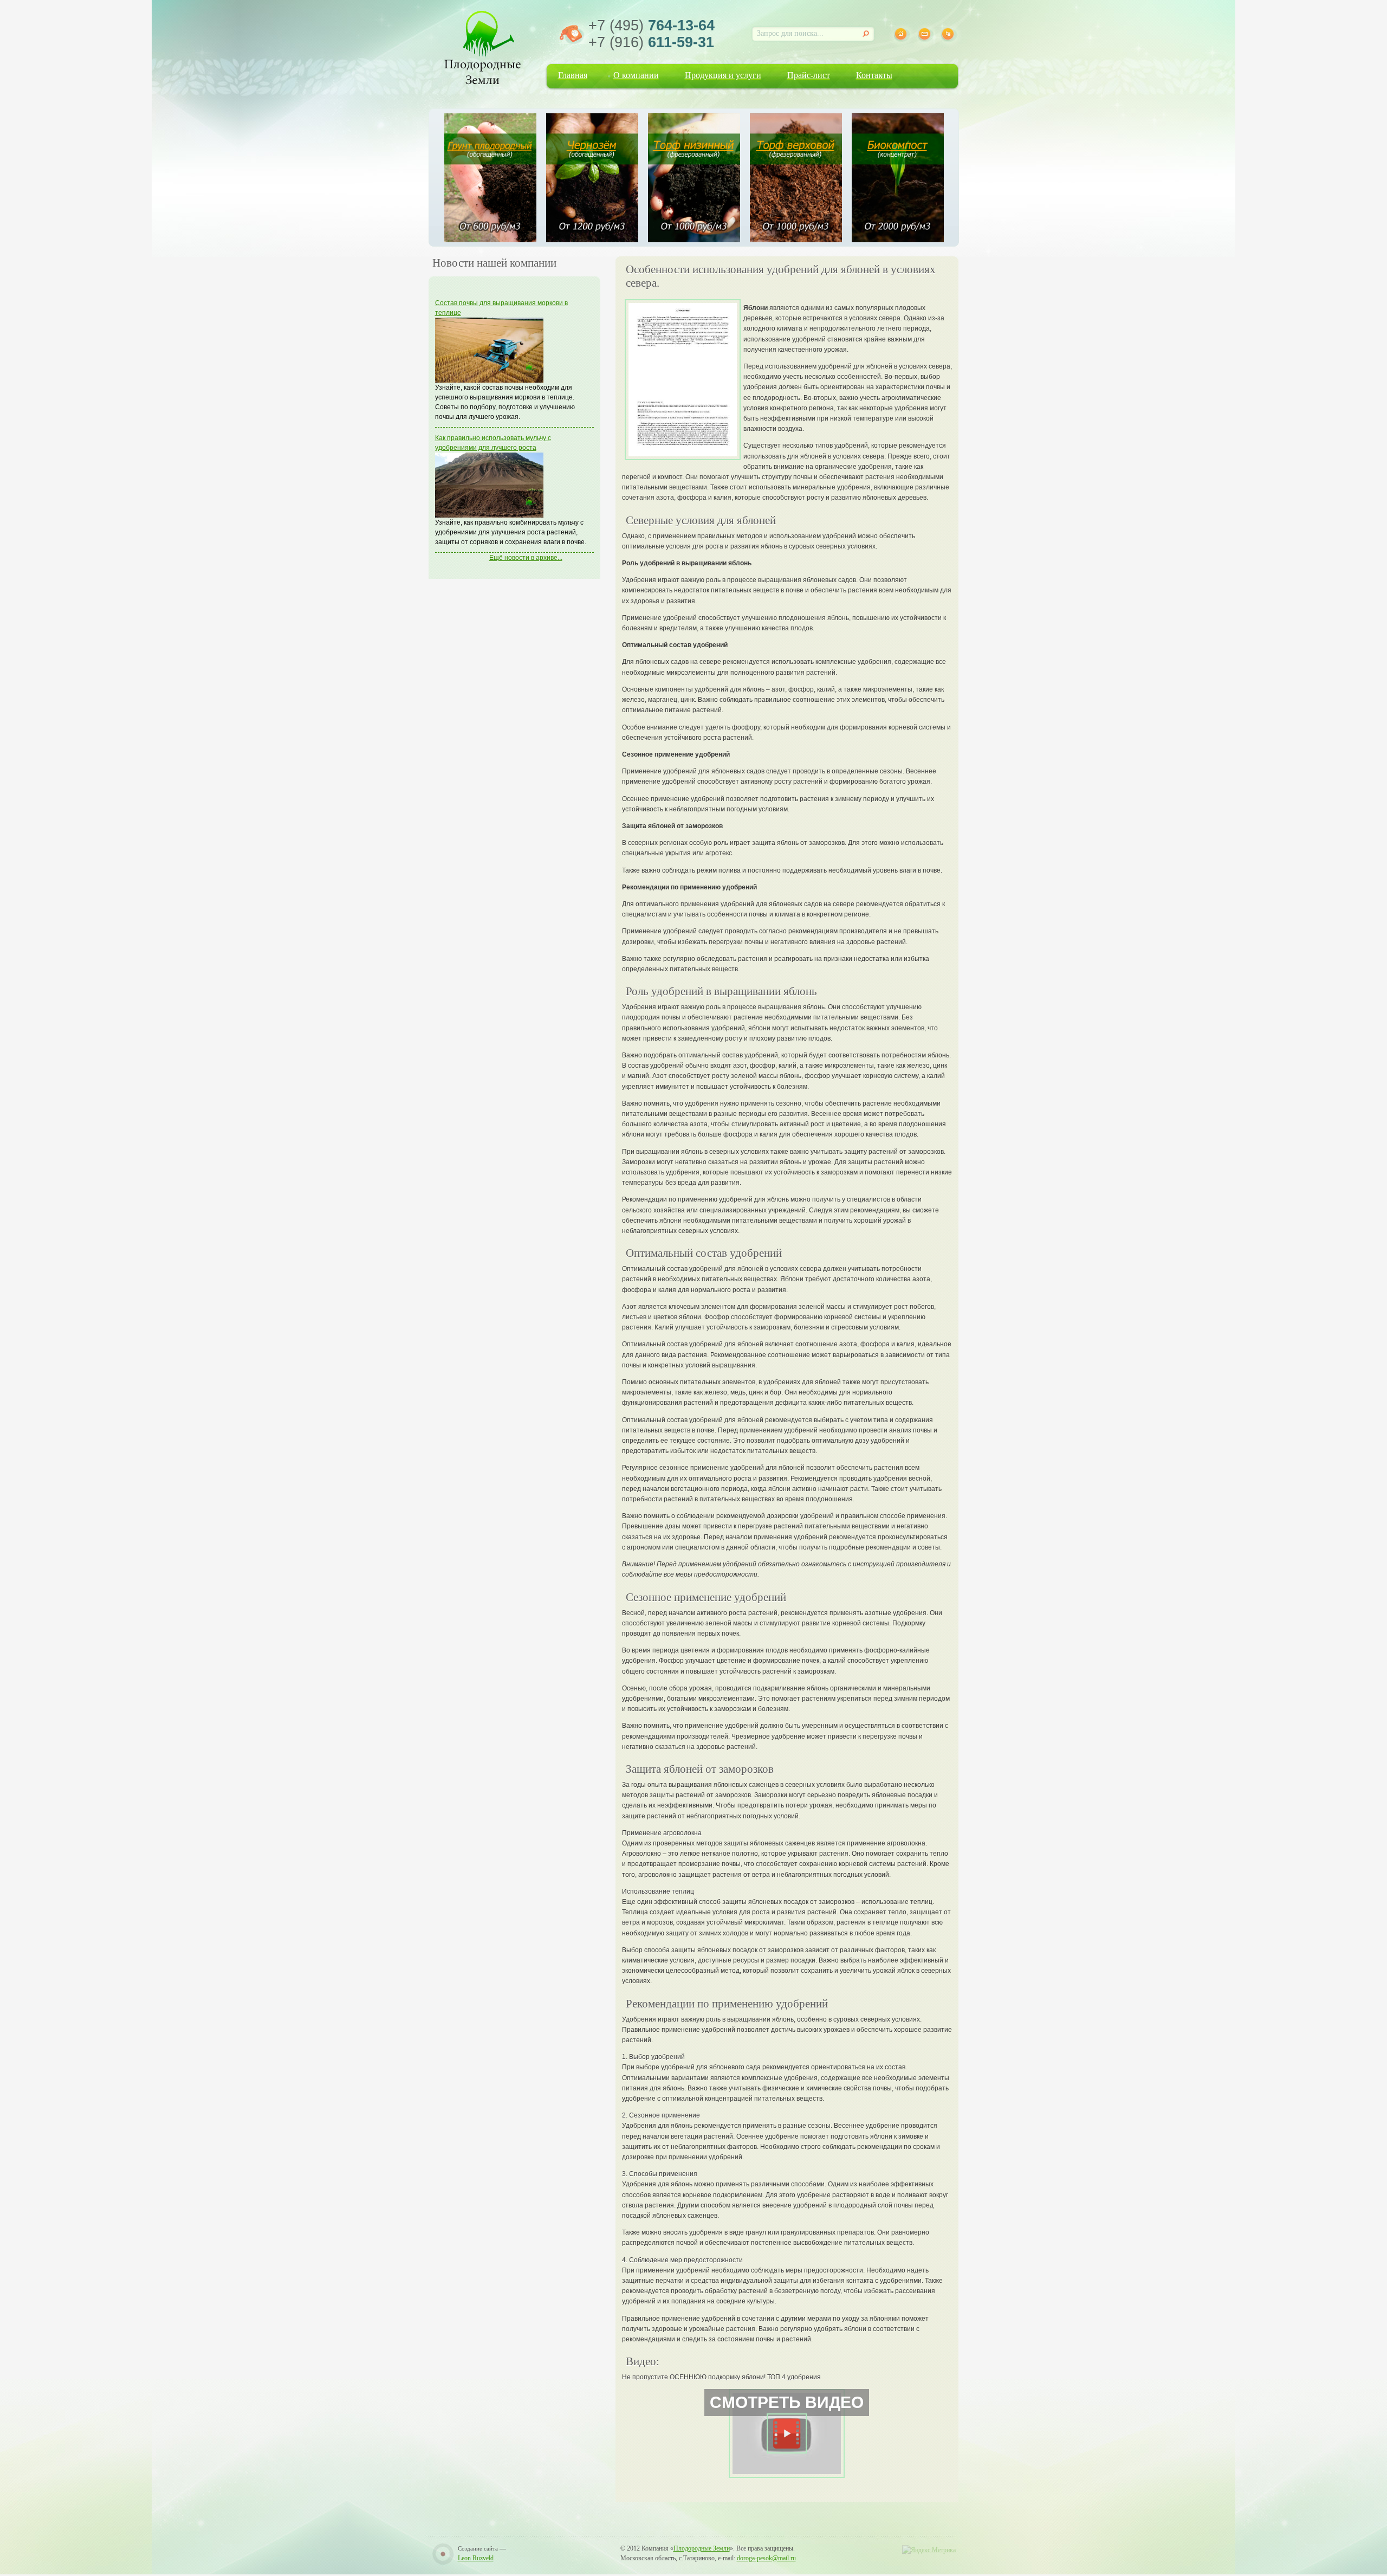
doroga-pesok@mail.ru (766, 2558)
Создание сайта (478, 2548)
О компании (636, 75)
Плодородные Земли (702, 2548)
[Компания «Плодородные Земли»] (482, 46)
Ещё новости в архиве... (526, 558)
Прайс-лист (809, 75)
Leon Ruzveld (476, 2558)
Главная (573, 75)
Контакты (874, 75)
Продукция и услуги (723, 75)
